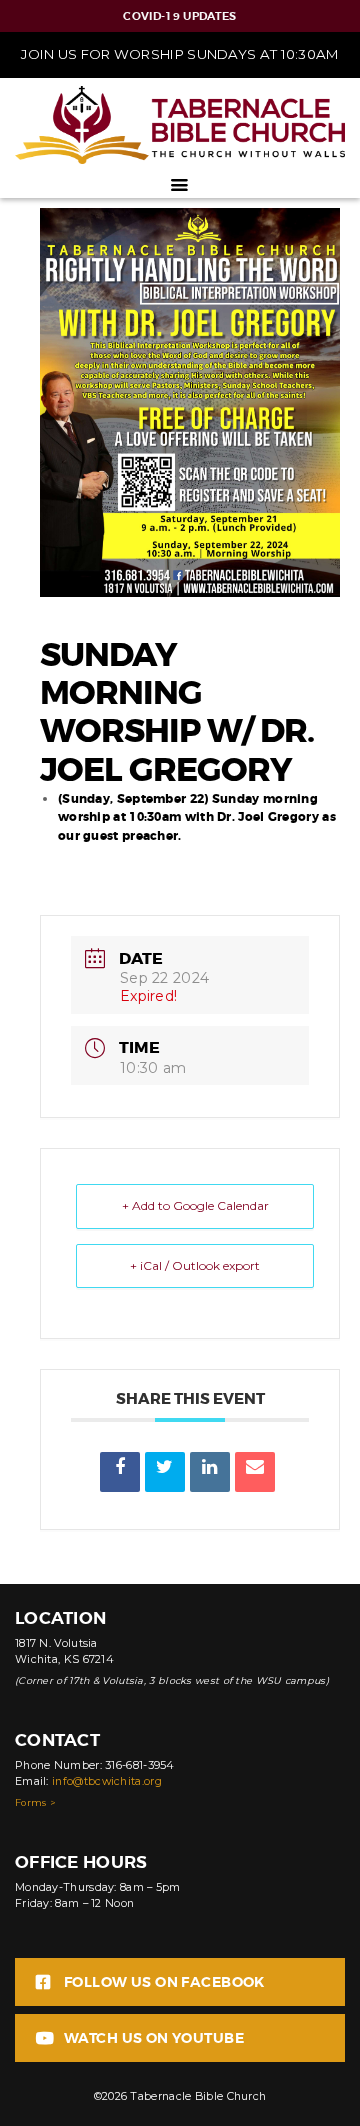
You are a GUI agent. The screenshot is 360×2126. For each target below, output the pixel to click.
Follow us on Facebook (164, 1982)
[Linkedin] (210, 1472)
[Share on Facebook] (120, 1472)
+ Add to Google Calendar (195, 1205)
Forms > (35, 1802)
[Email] (255, 1472)
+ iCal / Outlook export (195, 1265)
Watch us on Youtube (154, 2038)
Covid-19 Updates (179, 16)
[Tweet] (165, 1472)
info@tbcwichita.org (107, 1781)
